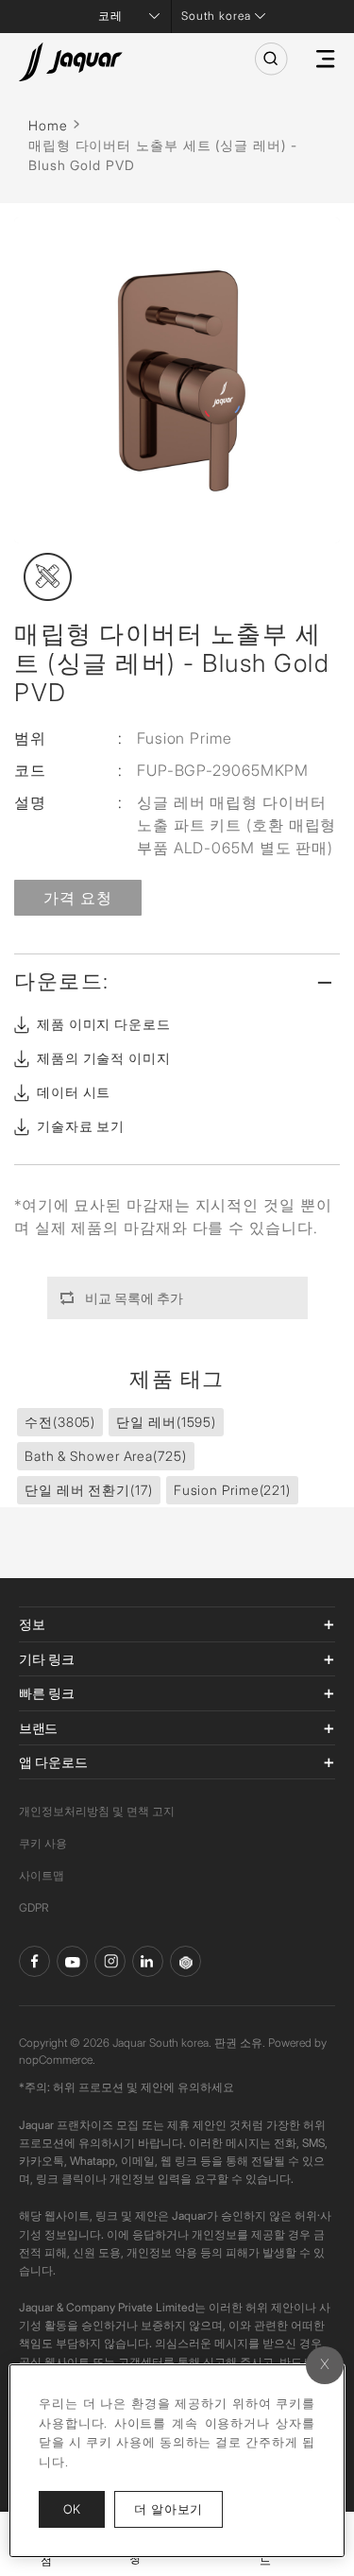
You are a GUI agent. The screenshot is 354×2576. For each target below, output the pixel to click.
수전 (60, 1422)
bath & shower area (106, 1456)
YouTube (72, 1961)
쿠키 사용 (43, 1843)
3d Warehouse (185, 1961)
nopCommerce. (57, 2060)
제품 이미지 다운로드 (104, 1024)
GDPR (34, 1907)
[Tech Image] (48, 577)
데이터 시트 (74, 1092)
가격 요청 (78, 898)
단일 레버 (166, 1422)
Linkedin (148, 1961)
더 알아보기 (178, 2508)
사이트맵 (42, 1875)
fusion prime (232, 1490)
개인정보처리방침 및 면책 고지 (97, 1811)
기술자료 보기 (81, 1126)
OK (72, 2509)
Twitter (110, 1961)
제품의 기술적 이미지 (104, 1058)
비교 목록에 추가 (134, 1298)
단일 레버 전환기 (89, 1490)
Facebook (34, 1961)
